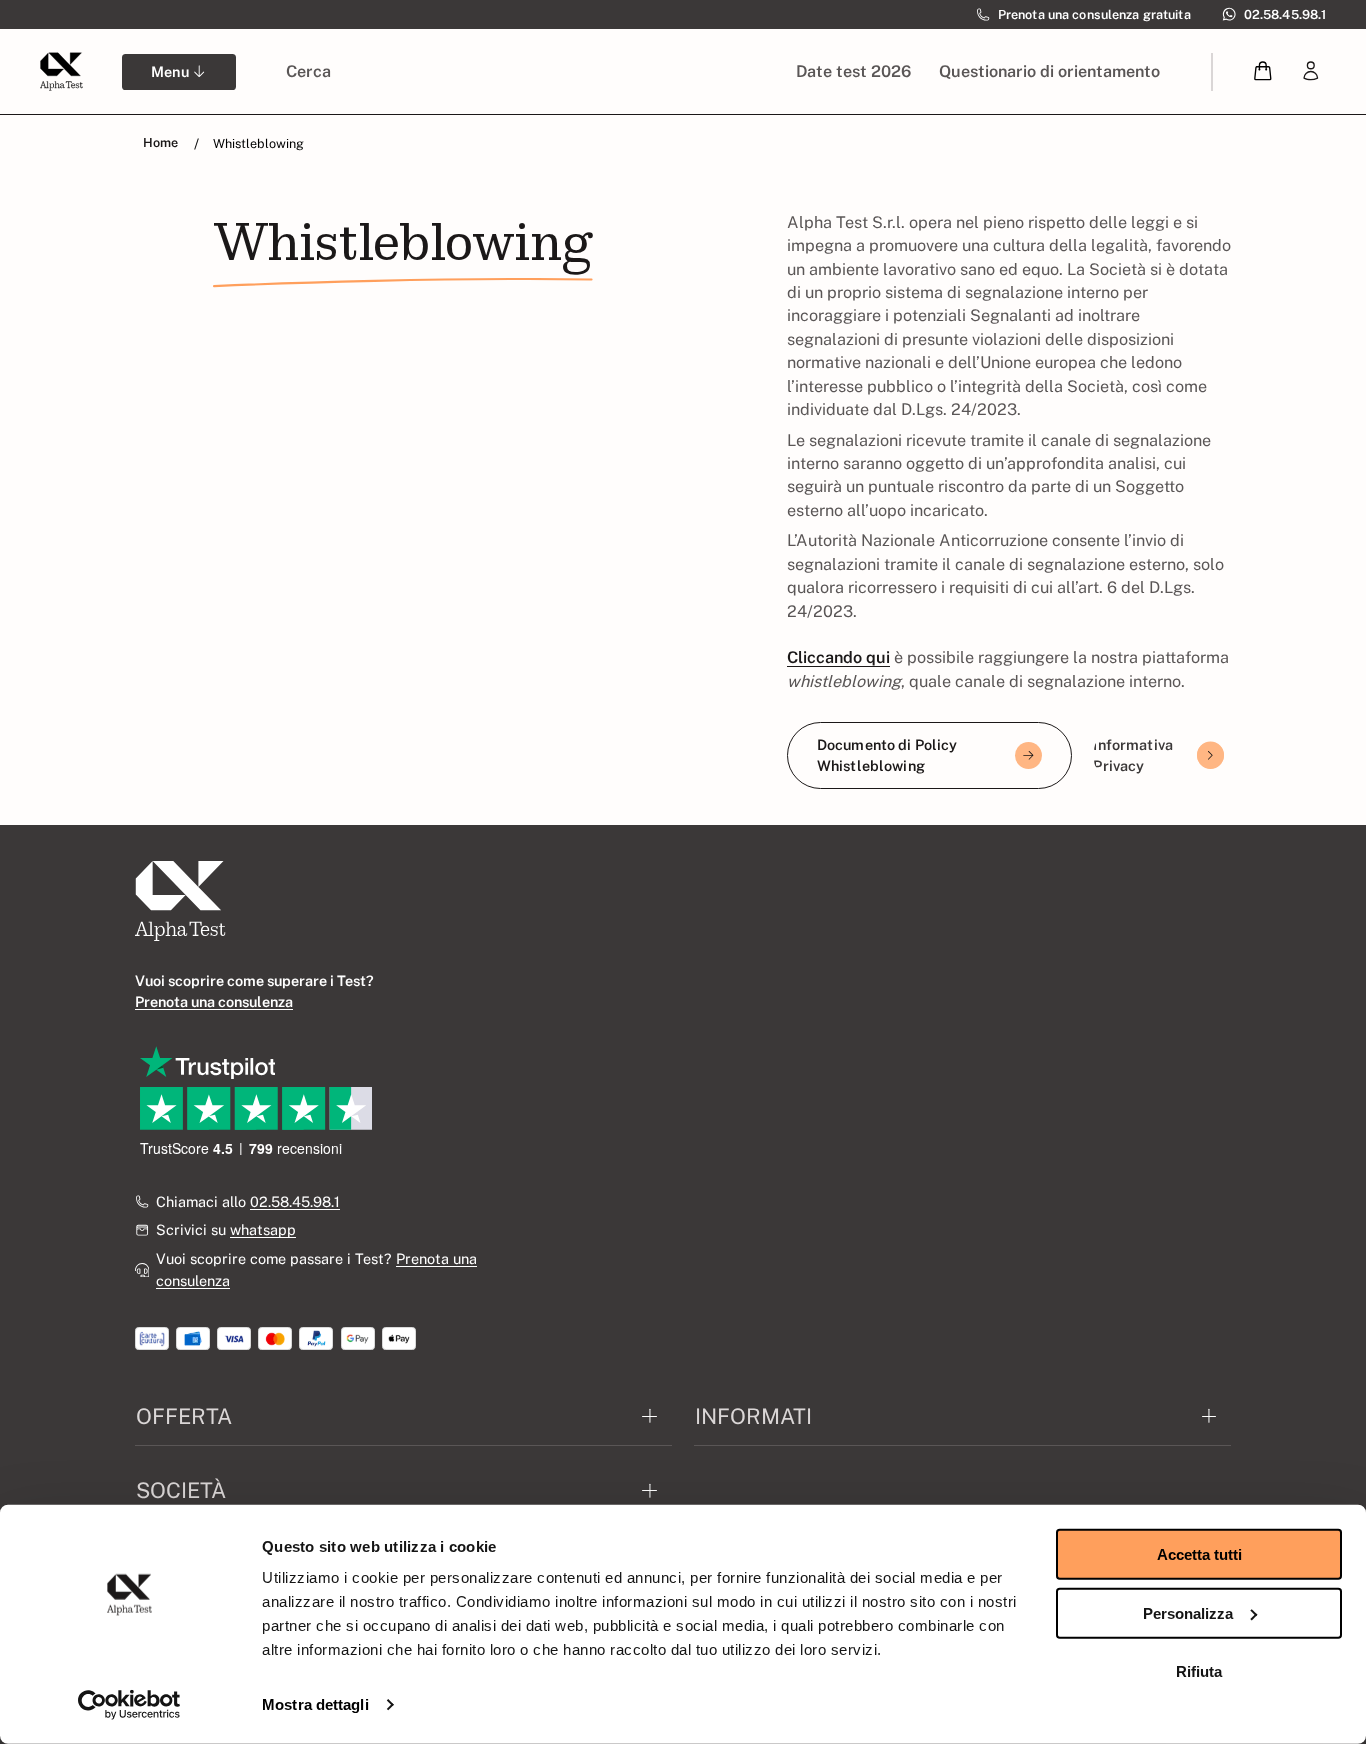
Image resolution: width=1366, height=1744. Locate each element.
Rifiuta (1199, 1671)
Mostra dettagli (315, 1704)
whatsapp (263, 1229)
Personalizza (1188, 1612)
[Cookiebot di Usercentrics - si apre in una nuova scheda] (129, 1705)
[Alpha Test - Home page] (61, 71)
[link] (1311, 71)
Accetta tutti (1199, 1554)
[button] (1263, 71)
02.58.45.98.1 (295, 1201)
